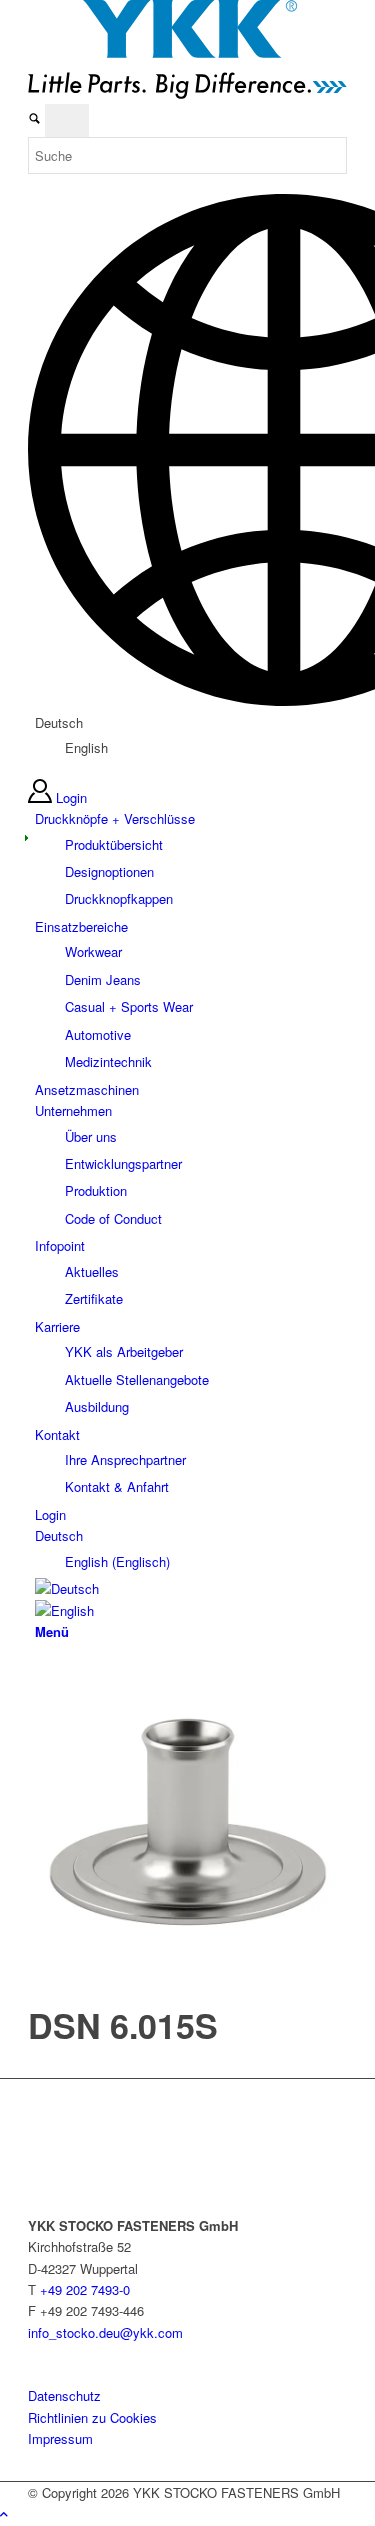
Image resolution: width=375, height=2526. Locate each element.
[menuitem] (191, 859)
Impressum (60, 2438)
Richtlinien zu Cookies (92, 2417)
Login (71, 797)
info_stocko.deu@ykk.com (105, 2332)
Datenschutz (64, 2395)
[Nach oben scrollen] (4, 2513)
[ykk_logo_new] (187, 93)
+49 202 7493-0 (85, 2289)
